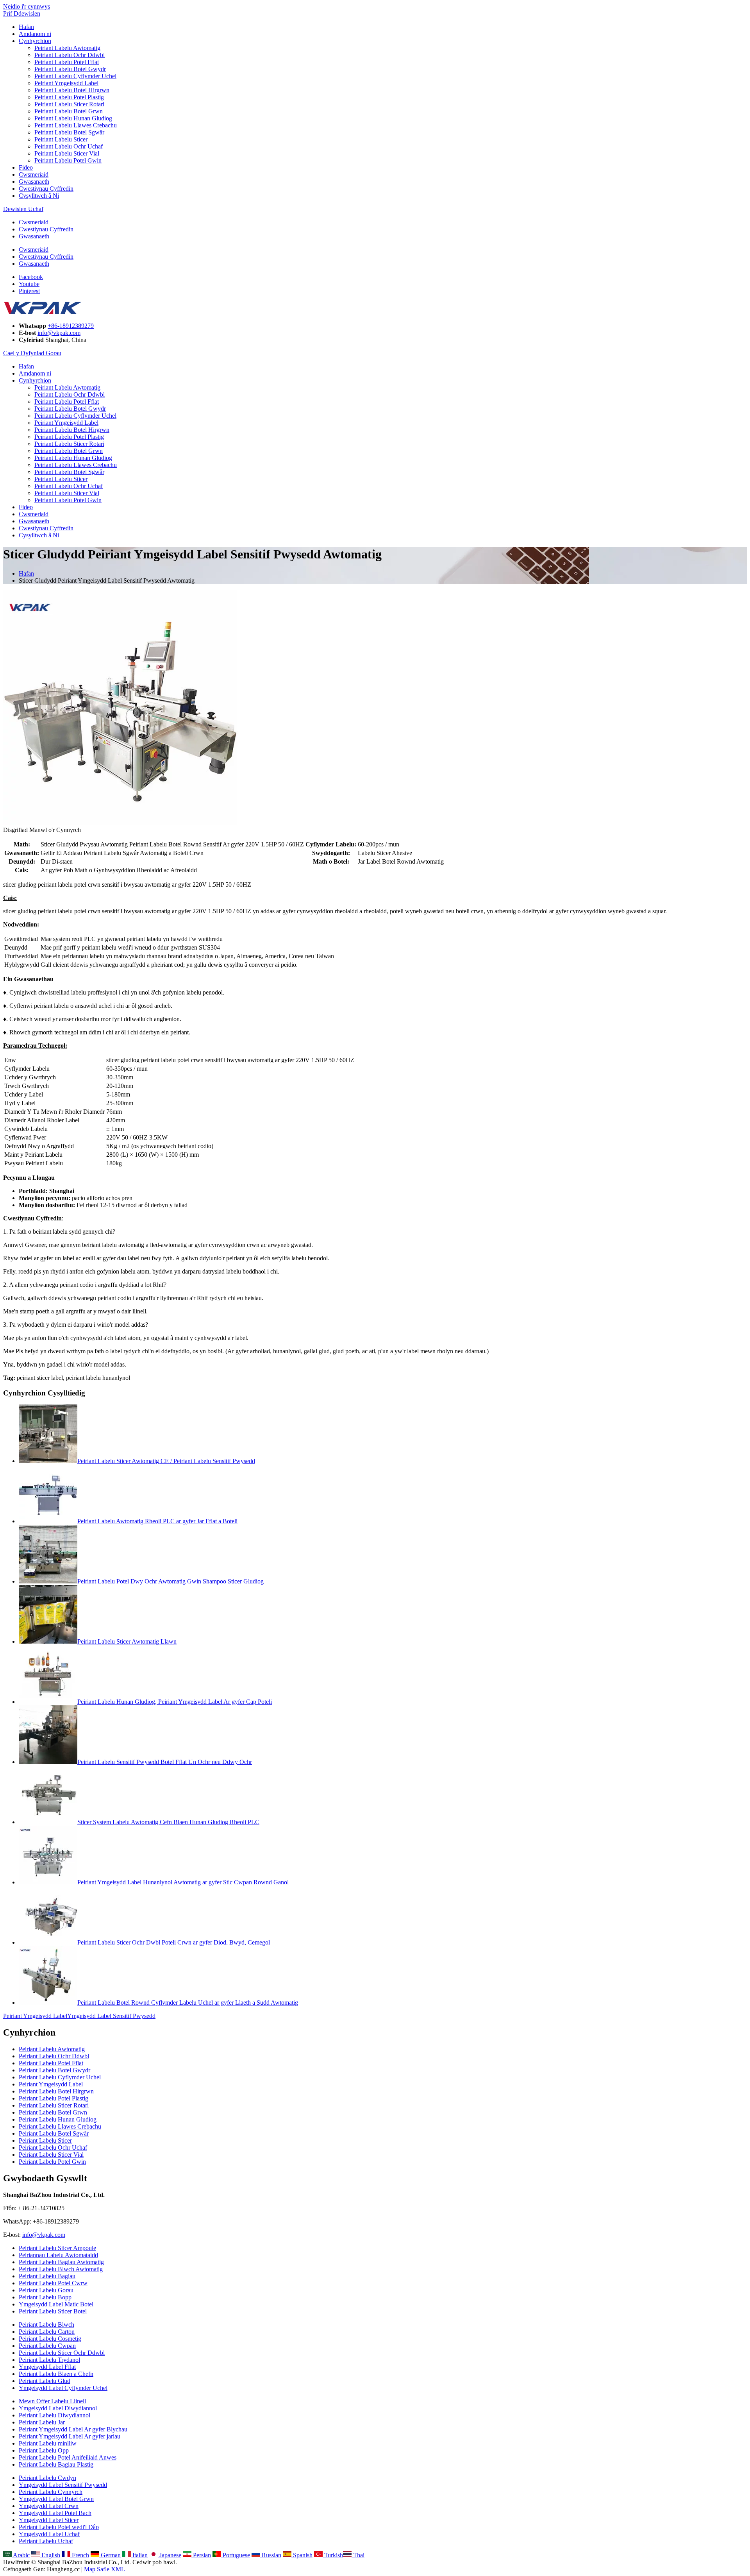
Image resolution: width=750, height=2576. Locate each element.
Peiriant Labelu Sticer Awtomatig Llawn (127, 1641)
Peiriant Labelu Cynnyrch (51, 2492)
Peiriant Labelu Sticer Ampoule (57, 2248)
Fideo (26, 167)
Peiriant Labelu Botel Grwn (69, 111)
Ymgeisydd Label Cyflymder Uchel (63, 2388)
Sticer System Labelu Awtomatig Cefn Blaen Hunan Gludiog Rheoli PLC (168, 1822)
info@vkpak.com (59, 333)
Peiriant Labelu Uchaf (46, 2541)
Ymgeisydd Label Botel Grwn (56, 2499)
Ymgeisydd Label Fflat (47, 2367)
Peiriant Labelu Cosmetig (50, 2339)
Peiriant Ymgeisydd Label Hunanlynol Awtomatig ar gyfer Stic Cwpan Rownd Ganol (183, 1882)
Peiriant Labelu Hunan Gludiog (73, 118)
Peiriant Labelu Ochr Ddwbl (70, 55)
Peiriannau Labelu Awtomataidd (58, 2255)
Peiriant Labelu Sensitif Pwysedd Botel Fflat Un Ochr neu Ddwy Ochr (165, 1762)
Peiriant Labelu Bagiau (47, 2276)
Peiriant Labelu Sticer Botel (53, 2311)
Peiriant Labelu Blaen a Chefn (56, 2374)
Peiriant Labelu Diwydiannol (54, 2415)
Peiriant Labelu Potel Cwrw (53, 2283)
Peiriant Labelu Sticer (61, 139)
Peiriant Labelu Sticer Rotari (69, 104)
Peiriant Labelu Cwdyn (47, 2478)
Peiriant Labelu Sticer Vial (67, 153)
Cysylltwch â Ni (39, 196)
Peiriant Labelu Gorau (46, 2290)
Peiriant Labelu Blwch (46, 2325)
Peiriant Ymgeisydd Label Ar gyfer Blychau (73, 2429)
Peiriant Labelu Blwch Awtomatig (61, 2269)
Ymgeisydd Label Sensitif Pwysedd (111, 2016)
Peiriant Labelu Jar (42, 2422)
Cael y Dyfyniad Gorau (32, 353)
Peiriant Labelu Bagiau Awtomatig (61, 2262)
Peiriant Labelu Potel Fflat (67, 62)
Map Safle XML (104, 2569)
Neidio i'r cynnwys (27, 6)
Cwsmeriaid (34, 174)
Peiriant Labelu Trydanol (49, 2360)
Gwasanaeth (34, 182)
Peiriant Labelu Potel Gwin (68, 160)
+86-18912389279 (71, 326)
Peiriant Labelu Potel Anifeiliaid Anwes (68, 2457)
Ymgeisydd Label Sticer (49, 2520)
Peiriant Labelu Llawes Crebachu (76, 125)
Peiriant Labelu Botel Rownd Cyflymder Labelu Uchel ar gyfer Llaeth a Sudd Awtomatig (188, 2003)
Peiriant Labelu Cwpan (47, 2346)
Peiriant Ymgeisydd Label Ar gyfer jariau (70, 2436)
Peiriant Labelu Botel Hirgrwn (72, 90)
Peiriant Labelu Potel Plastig (69, 97)
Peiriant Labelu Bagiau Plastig (56, 2464)
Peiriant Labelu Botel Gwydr (70, 69)
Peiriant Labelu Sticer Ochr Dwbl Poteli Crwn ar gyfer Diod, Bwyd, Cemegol (174, 1942)
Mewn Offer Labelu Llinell (52, 2401)
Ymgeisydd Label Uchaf (49, 2534)
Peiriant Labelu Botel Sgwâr (69, 132)
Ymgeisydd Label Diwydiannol (58, 2408)
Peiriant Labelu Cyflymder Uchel (75, 76)
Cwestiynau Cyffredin (46, 189)
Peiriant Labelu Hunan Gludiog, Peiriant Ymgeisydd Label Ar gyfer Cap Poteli (175, 1702)
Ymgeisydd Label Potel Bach (55, 2513)
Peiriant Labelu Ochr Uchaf (69, 146)
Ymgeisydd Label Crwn (49, 2506)
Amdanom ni (35, 34)
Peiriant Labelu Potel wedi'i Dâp (59, 2527)
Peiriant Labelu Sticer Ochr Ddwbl (62, 2353)
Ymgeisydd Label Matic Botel (56, 2304)
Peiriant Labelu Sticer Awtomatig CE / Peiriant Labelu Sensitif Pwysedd (166, 1461)
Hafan (26, 27)
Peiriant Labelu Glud (45, 2381)
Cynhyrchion (35, 41)
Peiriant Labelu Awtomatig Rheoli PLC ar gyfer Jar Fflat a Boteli (157, 1521)
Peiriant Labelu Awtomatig (67, 48)
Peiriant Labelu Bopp (45, 2297)
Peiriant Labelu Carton (47, 2332)
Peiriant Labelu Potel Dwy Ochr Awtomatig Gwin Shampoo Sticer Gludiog (171, 1581)
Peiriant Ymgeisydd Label (66, 83)
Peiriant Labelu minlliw (48, 2443)
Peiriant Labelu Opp (44, 2450)
